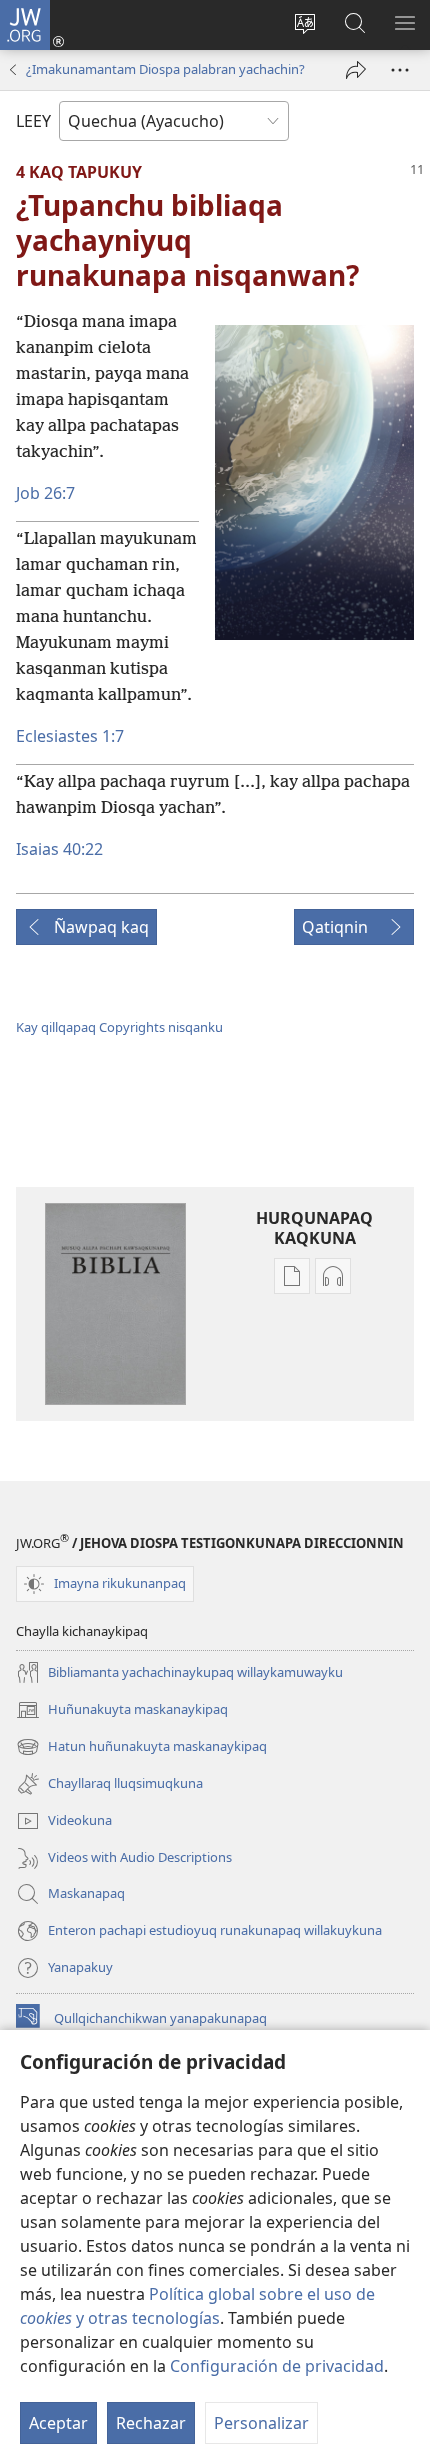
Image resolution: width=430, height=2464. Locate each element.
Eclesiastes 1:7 (70, 736)
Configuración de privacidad (277, 2366)
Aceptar (58, 2423)
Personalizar (261, 2423)
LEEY (33, 121)
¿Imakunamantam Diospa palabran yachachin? (165, 69)
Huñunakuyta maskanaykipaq (122, 1711)
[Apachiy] (356, 70)
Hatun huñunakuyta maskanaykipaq (141, 1748)
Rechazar (151, 2423)
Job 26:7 (45, 493)
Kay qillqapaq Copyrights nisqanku (119, 1027)
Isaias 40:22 (59, 849)
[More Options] (400, 70)
